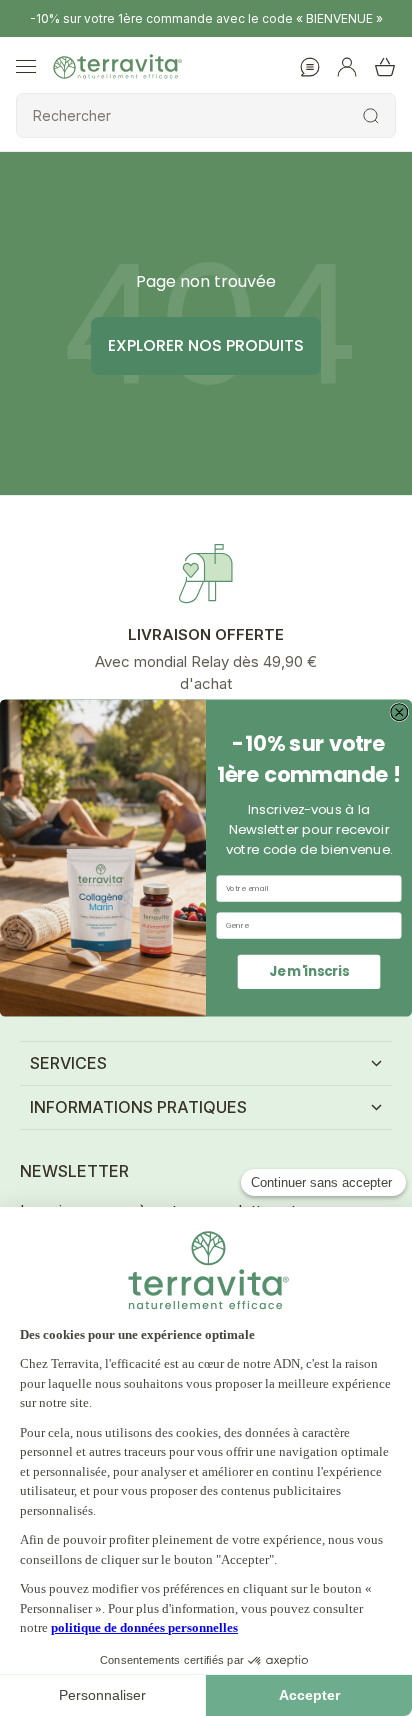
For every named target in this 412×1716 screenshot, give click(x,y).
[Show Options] (391, 925)
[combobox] (306, 925)
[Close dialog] (399, 712)
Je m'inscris (309, 971)
